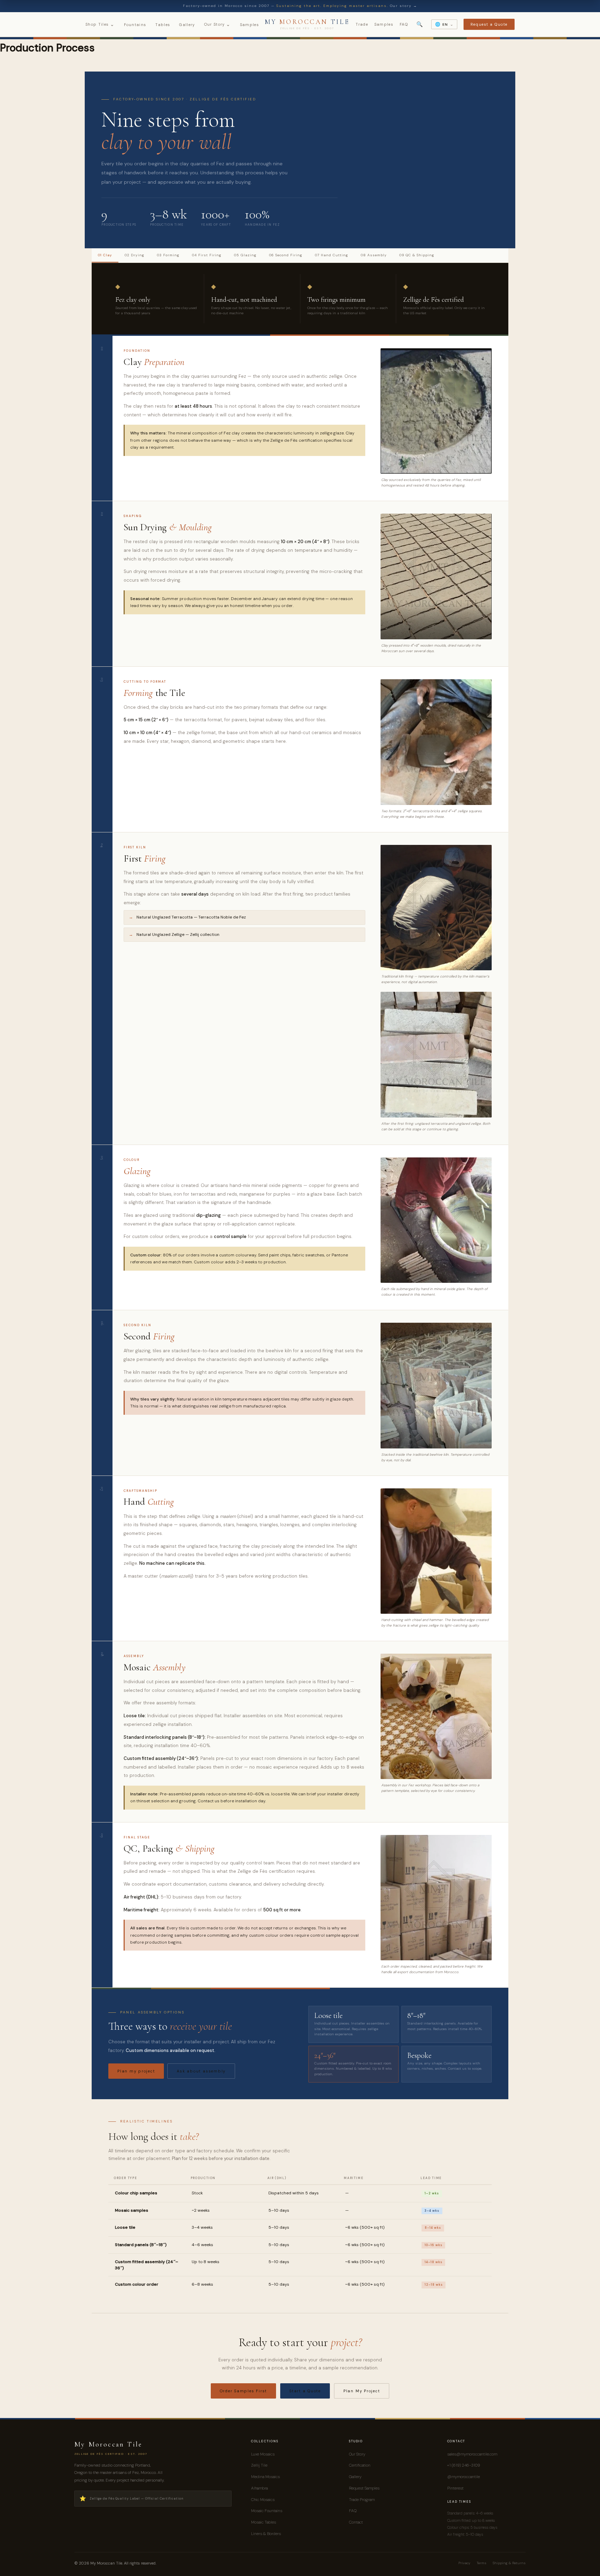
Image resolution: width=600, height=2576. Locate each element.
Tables (163, 25)
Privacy (464, 2563)
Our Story (218, 24)
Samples (249, 25)
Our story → (404, 6)
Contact (356, 2522)
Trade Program (362, 2500)
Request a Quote (489, 24)
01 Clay (105, 255)
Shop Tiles (100, 24)
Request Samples (364, 2488)
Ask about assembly (201, 2071)
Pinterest (455, 2488)
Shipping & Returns (509, 2563)
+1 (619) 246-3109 (464, 2465)
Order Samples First (243, 2391)
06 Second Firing (286, 255)
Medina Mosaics (265, 2477)
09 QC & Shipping (417, 255)
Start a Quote (305, 2391)
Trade (362, 24)
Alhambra (259, 2488)
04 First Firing (207, 255)
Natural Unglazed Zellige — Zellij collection (178, 934)
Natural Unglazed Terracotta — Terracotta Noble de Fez (191, 917)
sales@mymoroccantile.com (472, 2454)
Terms (482, 2563)
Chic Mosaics (263, 2500)
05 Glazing (245, 255)
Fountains (135, 25)
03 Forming (168, 255)
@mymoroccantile (464, 2477)
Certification (360, 2465)
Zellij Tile (259, 2465)
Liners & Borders (266, 2534)
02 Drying (135, 255)
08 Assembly (374, 255)
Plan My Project (362, 2391)
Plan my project (136, 2071)
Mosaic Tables (264, 2522)
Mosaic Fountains (267, 2511)
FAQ (404, 24)
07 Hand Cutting (332, 255)
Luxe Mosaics (263, 2454)
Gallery (187, 25)
